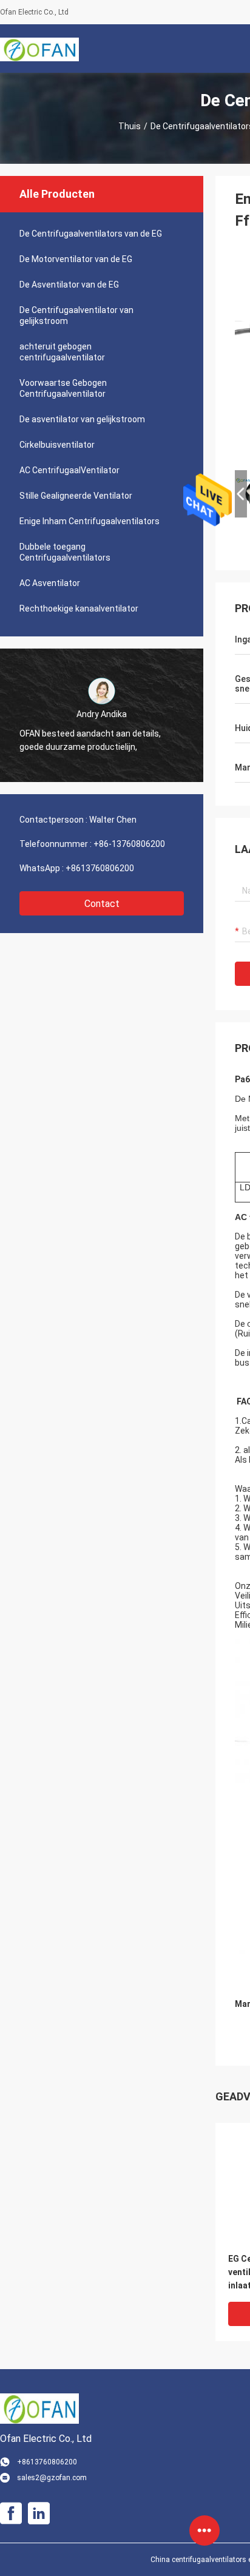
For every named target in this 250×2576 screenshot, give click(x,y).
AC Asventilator (50, 583)
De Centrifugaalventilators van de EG (91, 234)
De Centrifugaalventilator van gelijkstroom (76, 315)
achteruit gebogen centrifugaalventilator (62, 352)
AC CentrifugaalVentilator (69, 470)
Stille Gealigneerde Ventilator (76, 496)
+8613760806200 (100, 868)
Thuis (130, 126)
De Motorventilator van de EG (76, 259)
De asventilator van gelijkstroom (82, 419)
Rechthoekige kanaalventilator (79, 609)
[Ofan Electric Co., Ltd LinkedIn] (39, 2514)
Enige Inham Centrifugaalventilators (90, 521)
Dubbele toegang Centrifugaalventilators (65, 552)
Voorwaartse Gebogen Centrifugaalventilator (63, 388)
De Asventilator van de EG (69, 285)
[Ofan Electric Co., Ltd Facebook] (11, 2514)
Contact (102, 904)
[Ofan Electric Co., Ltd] (39, 49)
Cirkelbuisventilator (57, 445)
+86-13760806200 (129, 844)
